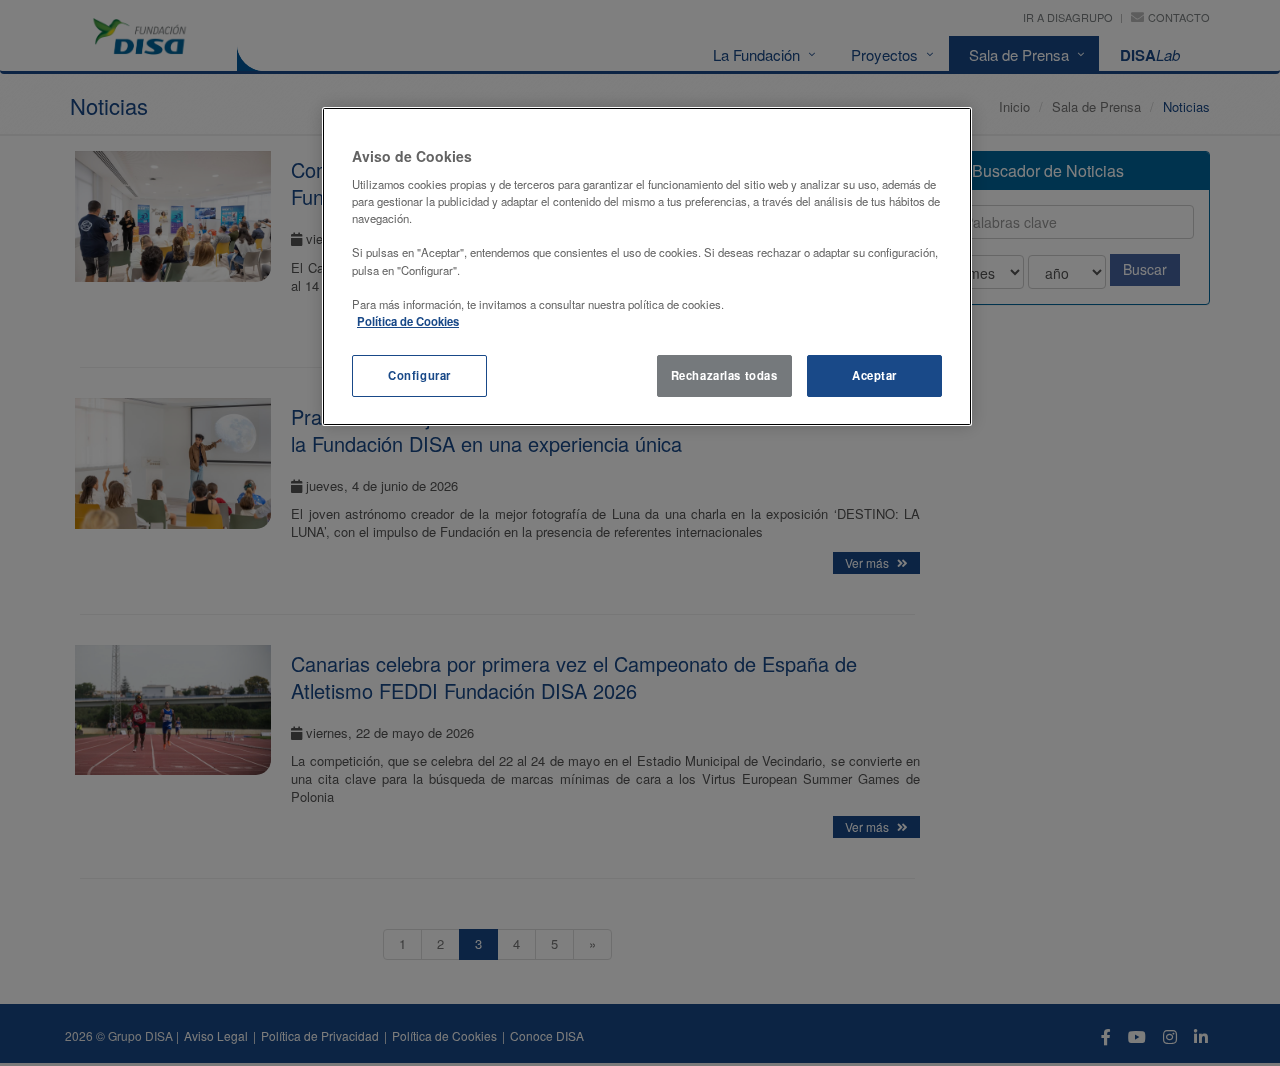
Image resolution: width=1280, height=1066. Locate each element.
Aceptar (874, 375)
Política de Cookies (408, 321)
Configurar (419, 375)
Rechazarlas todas (724, 375)
